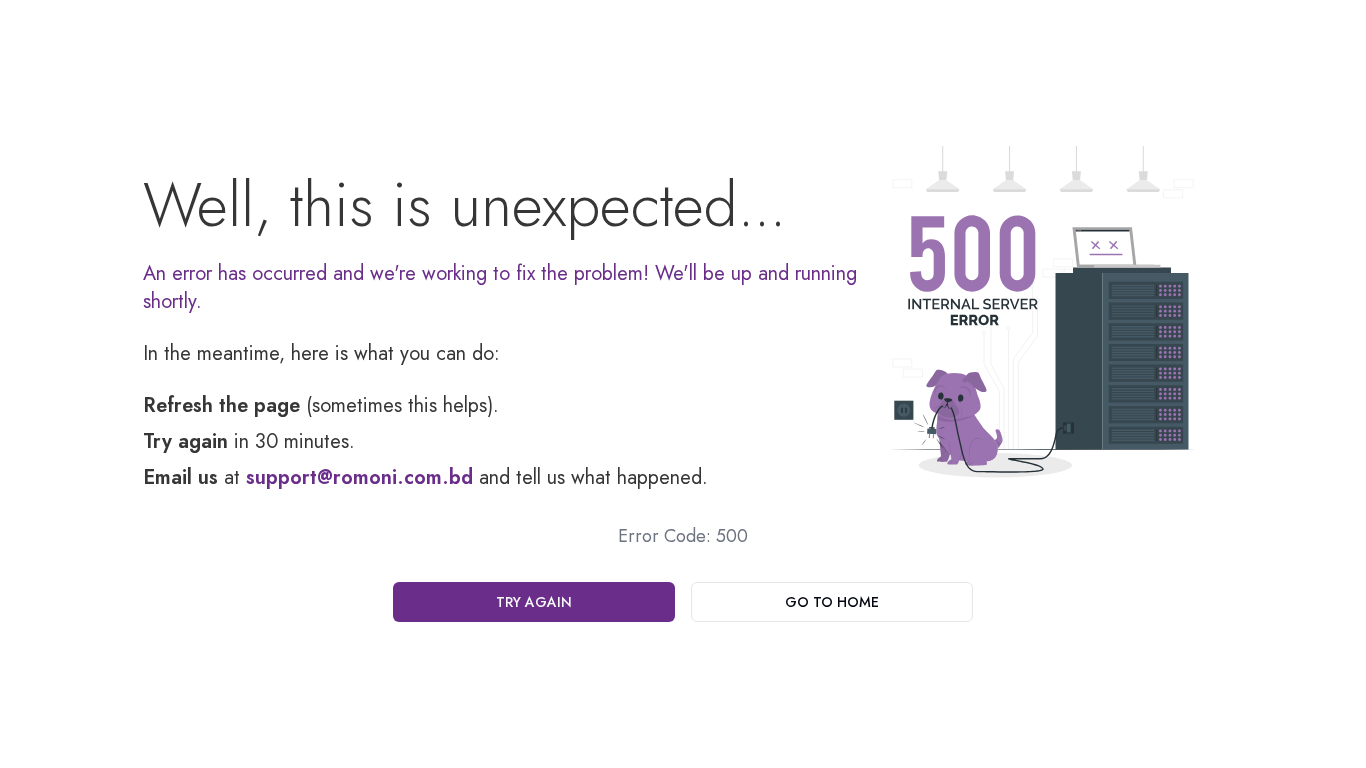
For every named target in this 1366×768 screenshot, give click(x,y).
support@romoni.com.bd (359, 477)
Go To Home (832, 602)
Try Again (534, 602)
